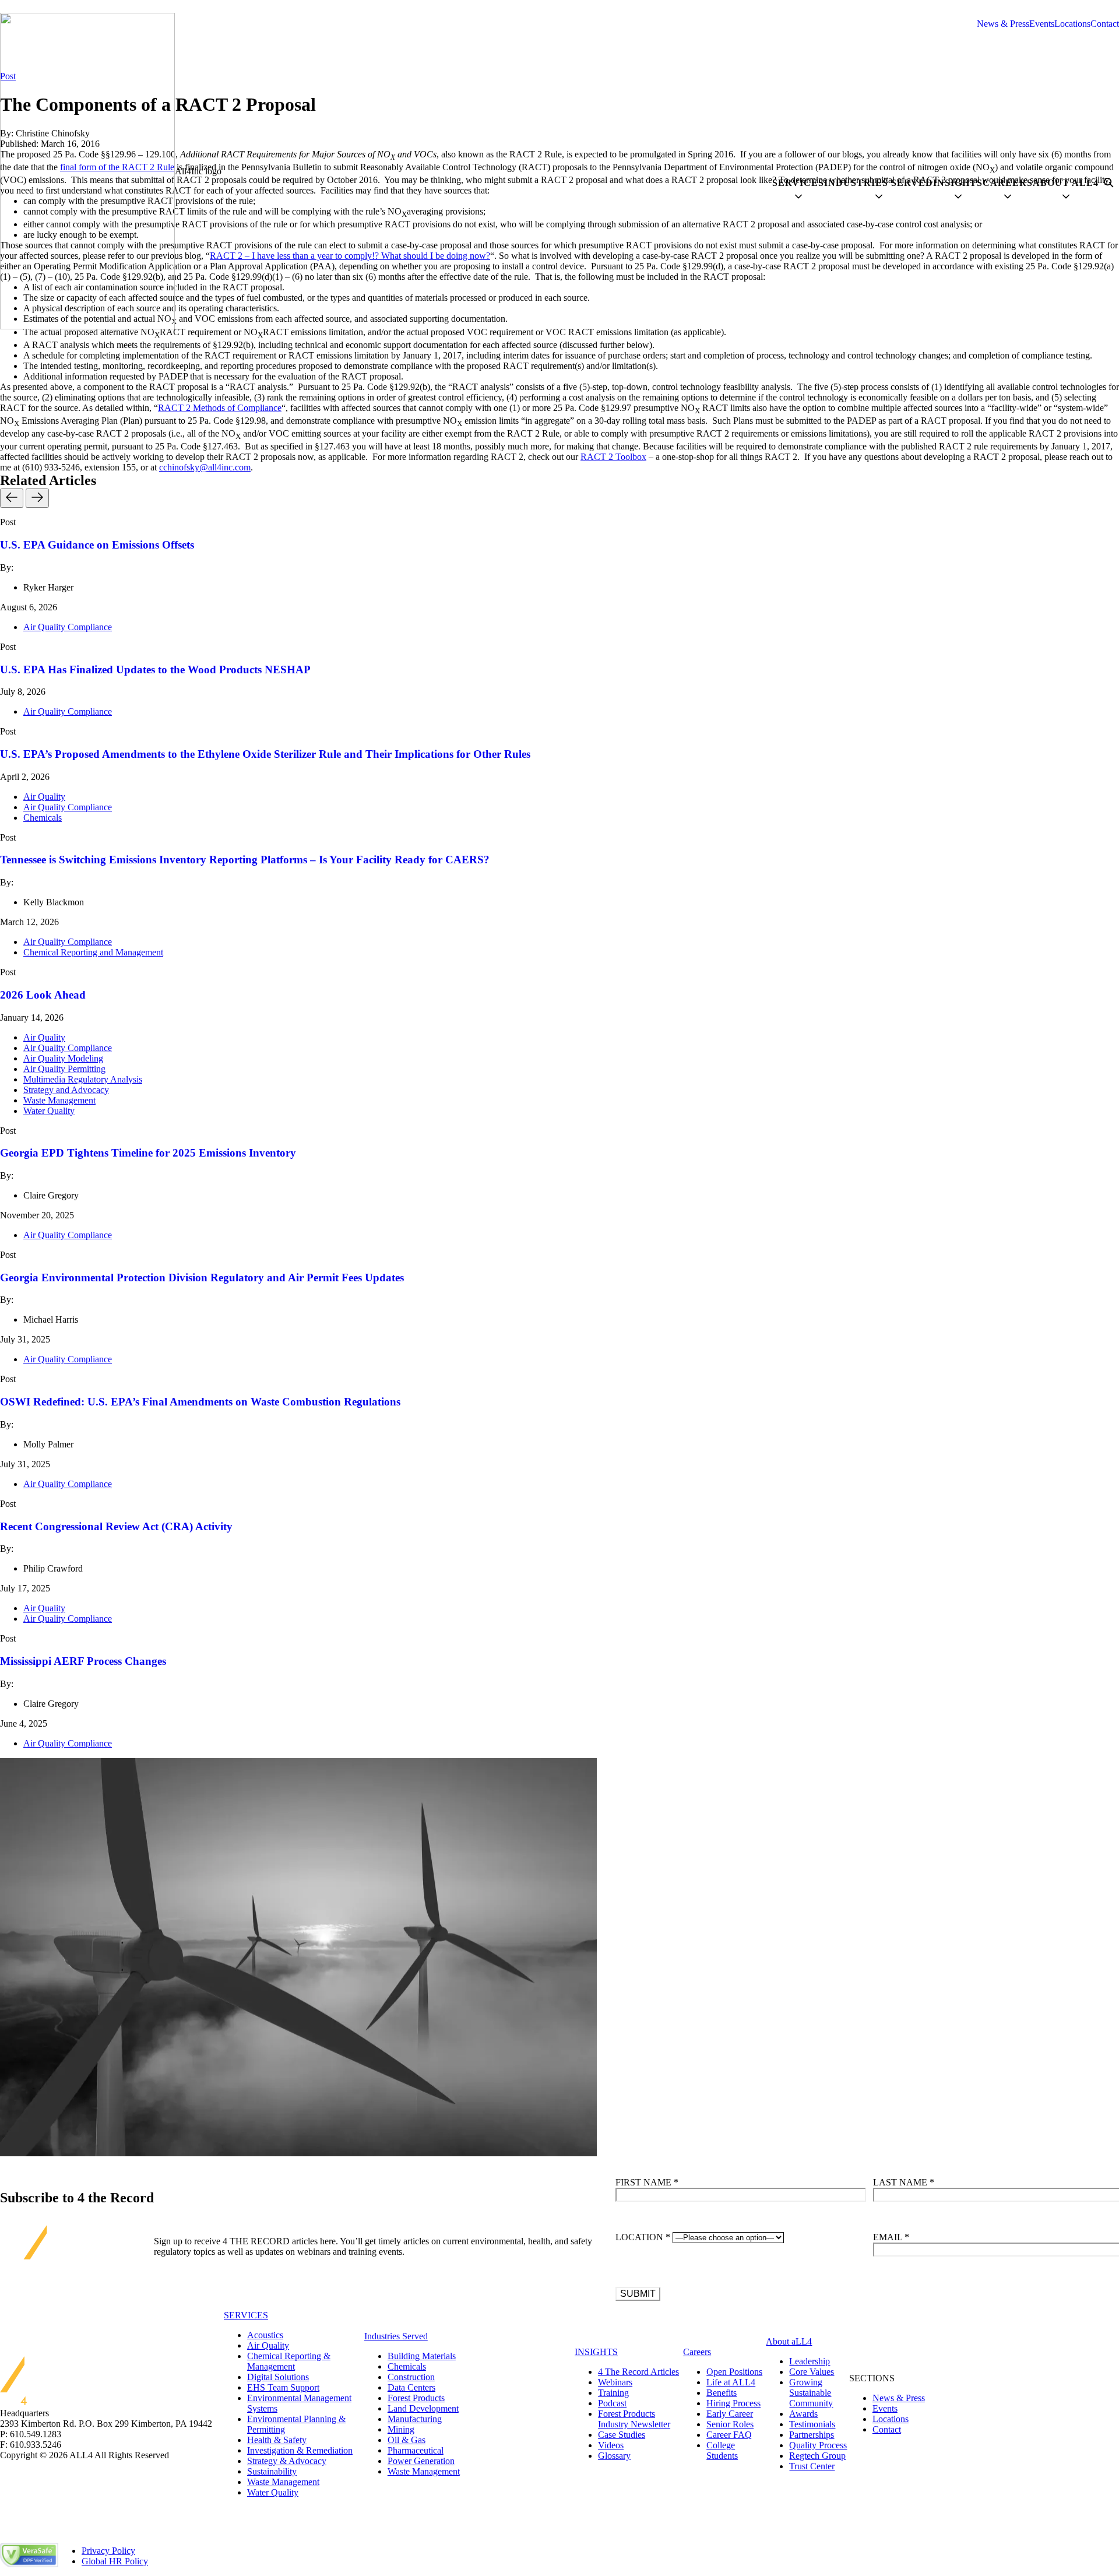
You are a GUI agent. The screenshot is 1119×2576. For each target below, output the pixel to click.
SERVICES (246, 2315)
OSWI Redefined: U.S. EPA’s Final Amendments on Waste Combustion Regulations (200, 1402)
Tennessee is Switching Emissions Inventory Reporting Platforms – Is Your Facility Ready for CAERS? (245, 860)
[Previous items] (12, 498)
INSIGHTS (596, 2352)
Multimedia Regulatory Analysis (83, 1079)
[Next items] (37, 498)
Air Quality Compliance (68, 627)
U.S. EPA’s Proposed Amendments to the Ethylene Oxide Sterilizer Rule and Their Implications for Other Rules (265, 754)
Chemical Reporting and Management (93, 952)
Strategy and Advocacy (66, 1090)
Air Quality (44, 797)
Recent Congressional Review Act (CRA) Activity (116, 1526)
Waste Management (59, 1100)
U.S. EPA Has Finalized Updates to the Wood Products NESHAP (155, 670)
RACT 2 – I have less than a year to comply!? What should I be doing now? (350, 256)
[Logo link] (87, 171)
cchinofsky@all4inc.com (205, 467)
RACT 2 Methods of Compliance (220, 408)
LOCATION (643, 2237)
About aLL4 (789, 2341)
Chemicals (43, 818)
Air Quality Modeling (63, 1058)
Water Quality (49, 1111)
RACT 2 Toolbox (613, 457)
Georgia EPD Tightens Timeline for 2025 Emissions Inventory (148, 1153)
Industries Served (396, 2336)
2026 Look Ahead (43, 995)
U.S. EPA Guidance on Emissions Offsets (97, 545)
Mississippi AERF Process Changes (83, 1661)
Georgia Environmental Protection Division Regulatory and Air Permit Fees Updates (202, 1278)
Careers (697, 2352)
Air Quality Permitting (64, 1069)
